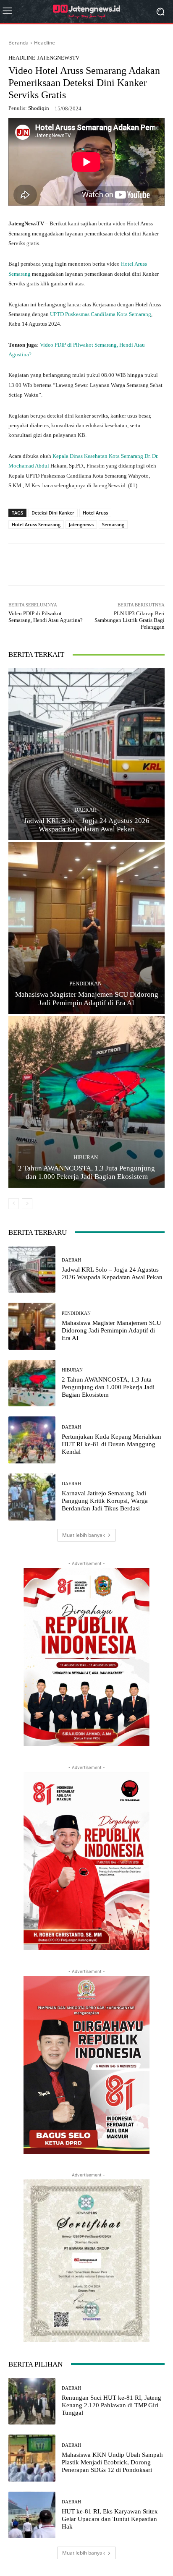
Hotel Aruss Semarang (36, 524)
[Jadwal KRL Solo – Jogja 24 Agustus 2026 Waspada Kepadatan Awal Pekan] (86, 754)
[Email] (121, 564)
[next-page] (27, 1204)
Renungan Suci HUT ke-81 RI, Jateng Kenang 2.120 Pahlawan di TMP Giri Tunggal (111, 2405)
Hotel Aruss (95, 513)
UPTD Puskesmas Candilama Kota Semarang (101, 314)
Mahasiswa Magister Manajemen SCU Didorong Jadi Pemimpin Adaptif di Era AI (87, 999)
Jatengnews (81, 524)
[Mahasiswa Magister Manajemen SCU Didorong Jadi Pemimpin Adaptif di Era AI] (86, 928)
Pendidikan (85, 984)
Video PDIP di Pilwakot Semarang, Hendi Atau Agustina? (46, 617)
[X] (82, 564)
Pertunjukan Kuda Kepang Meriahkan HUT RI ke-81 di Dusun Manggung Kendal (111, 1444)
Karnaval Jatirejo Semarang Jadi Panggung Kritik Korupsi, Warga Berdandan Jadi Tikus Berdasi (105, 1501)
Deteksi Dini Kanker (53, 513)
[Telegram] (101, 564)
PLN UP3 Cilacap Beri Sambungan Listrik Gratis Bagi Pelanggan (130, 620)
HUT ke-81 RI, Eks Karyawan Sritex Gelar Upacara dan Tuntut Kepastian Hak (110, 2519)
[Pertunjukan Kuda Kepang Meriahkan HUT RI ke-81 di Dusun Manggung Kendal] (32, 1440)
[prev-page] (14, 1204)
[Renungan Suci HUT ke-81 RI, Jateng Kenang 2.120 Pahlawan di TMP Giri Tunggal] (32, 2401)
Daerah (85, 810)
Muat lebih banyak (84, 1535)
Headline (45, 43)
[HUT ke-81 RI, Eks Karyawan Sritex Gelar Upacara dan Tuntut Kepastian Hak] (32, 2515)
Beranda (18, 43)
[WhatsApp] (43, 564)
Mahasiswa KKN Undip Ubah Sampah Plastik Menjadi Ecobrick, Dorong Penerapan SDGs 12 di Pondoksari (112, 2462)
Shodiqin (39, 108)
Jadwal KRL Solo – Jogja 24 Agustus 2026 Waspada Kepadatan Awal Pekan (87, 825)
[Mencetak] (140, 564)
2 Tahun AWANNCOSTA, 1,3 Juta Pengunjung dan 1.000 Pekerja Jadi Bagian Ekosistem (86, 1172)
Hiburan (86, 1157)
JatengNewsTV (58, 58)
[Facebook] (63, 564)
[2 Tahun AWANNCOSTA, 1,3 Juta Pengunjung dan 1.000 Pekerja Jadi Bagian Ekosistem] (86, 1102)
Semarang (113, 524)
